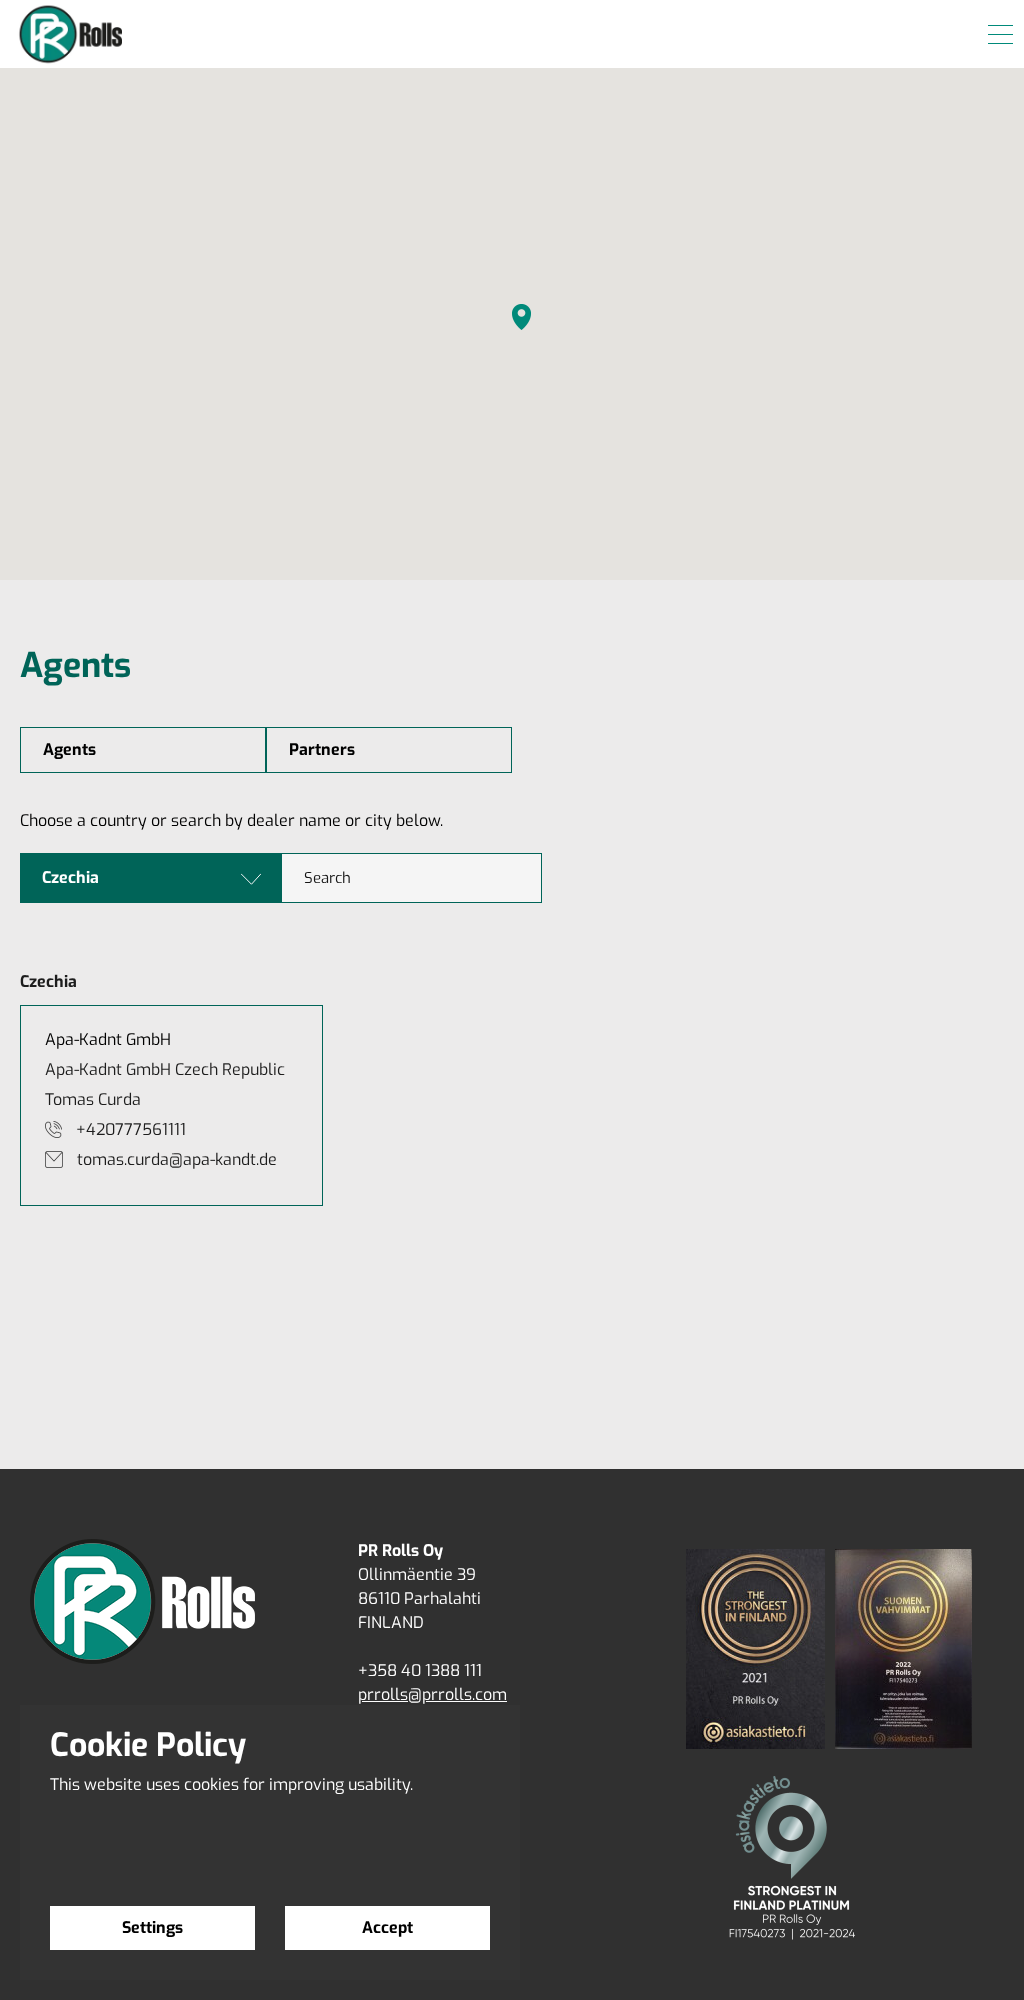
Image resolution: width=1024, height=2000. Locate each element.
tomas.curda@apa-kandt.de (177, 1159)
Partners (322, 749)
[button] (521, 317)
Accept (387, 1927)
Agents (69, 749)
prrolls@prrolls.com (432, 1694)
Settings (152, 1927)
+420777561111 (131, 1129)
